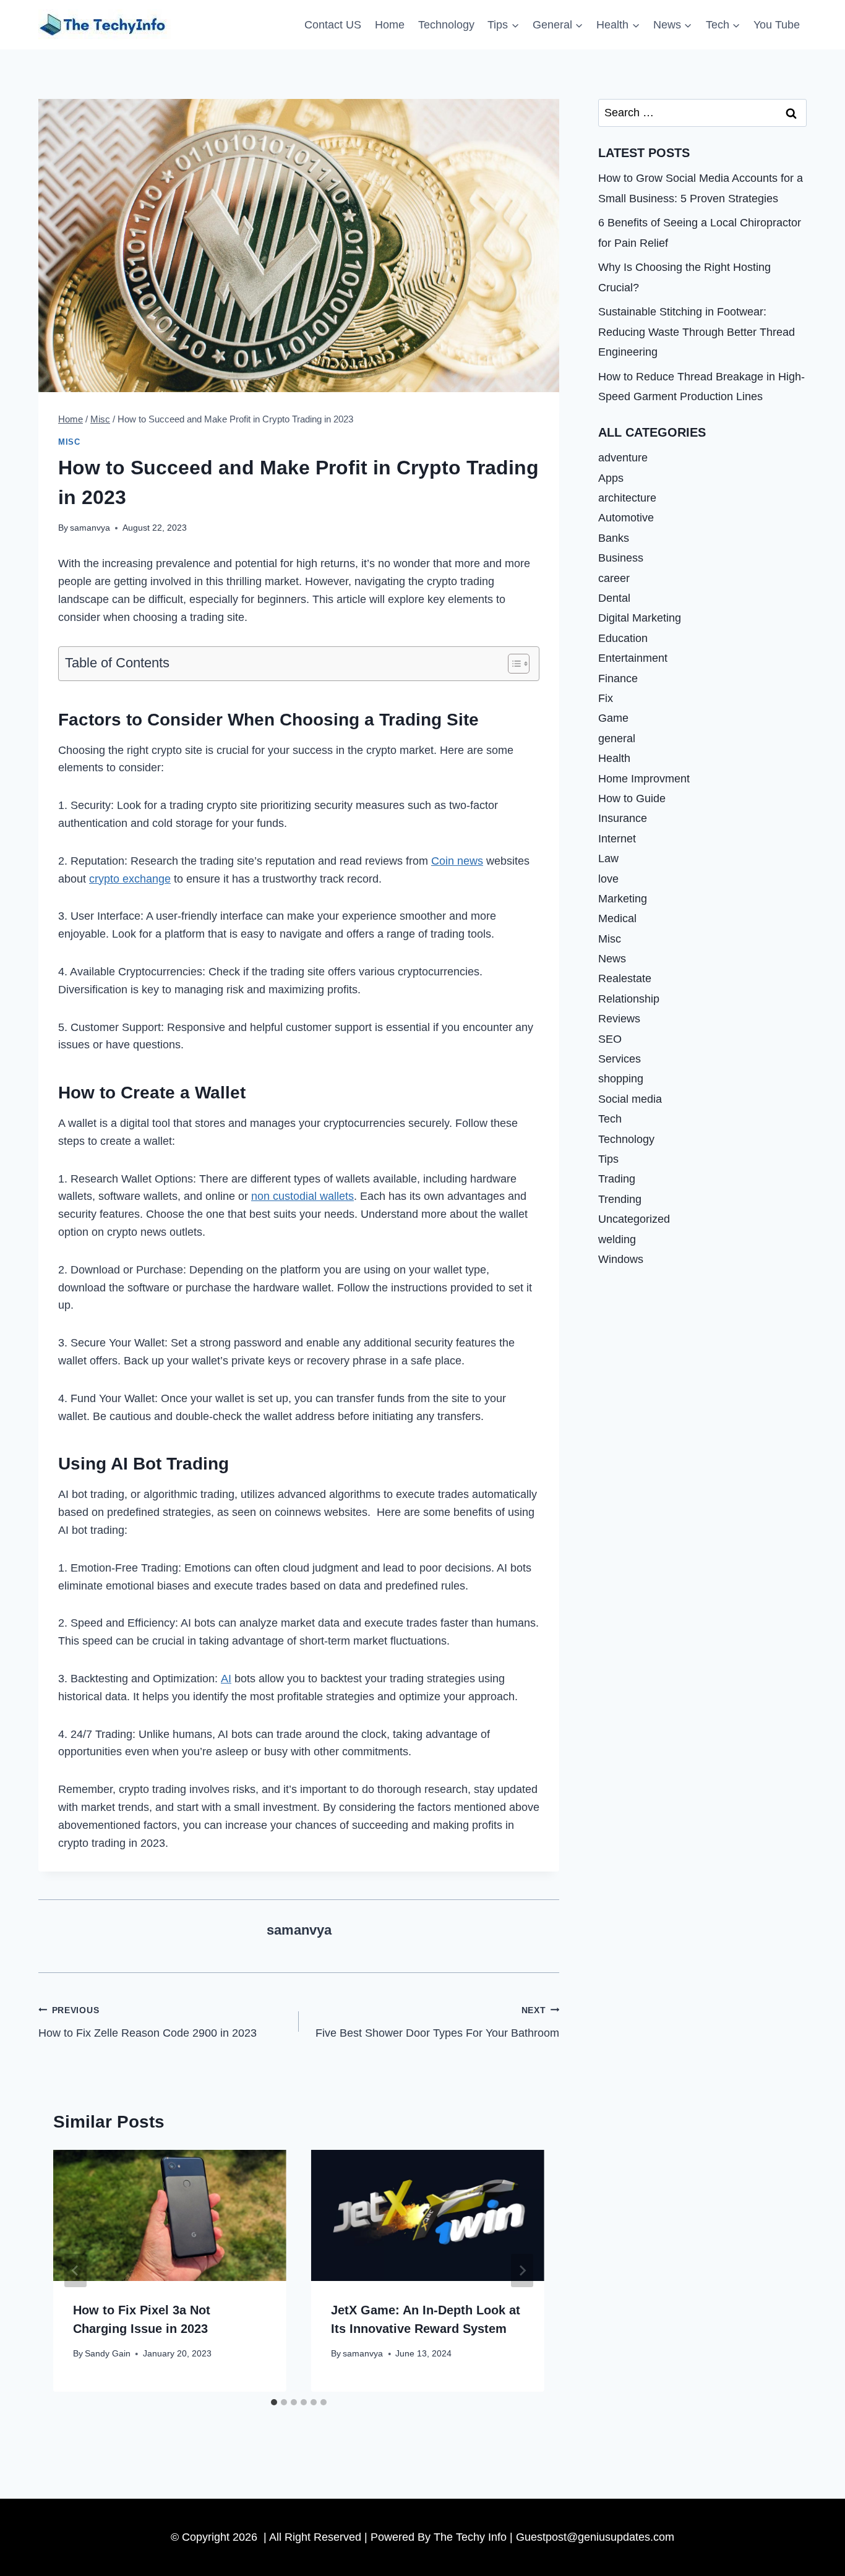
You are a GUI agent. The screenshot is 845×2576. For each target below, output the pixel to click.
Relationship (629, 999)
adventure (623, 458)
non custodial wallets (302, 1196)
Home (390, 25)
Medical (617, 918)
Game (613, 718)
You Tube (777, 25)
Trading (617, 1179)
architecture (627, 498)
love (608, 878)
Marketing (623, 899)
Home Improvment (644, 778)
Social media (630, 1099)
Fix (606, 698)
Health (614, 758)
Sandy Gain (108, 2353)
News (612, 959)
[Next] (522, 2270)
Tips (608, 1159)
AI (226, 1679)
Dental (614, 598)
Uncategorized (634, 1219)
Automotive (626, 518)
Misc (69, 442)
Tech (610, 1119)
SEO (610, 1039)
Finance (618, 678)
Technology (446, 25)
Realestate (625, 978)
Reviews (619, 1019)
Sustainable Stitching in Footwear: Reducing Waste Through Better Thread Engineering (697, 332)
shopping (621, 1079)
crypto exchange (130, 879)
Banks (614, 538)
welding (617, 1239)
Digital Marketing (640, 618)
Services (620, 1059)
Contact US (333, 25)
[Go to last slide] (75, 2270)
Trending (620, 1199)
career (614, 578)
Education (623, 638)
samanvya (90, 528)
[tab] (274, 2402)
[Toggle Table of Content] (513, 664)
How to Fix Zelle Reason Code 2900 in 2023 (148, 2022)
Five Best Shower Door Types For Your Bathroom (437, 2022)
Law (608, 858)
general (617, 738)
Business (621, 558)
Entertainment (633, 658)
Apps (611, 478)
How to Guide (632, 798)
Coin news (457, 861)
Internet (617, 839)
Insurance (623, 818)
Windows (621, 1259)
